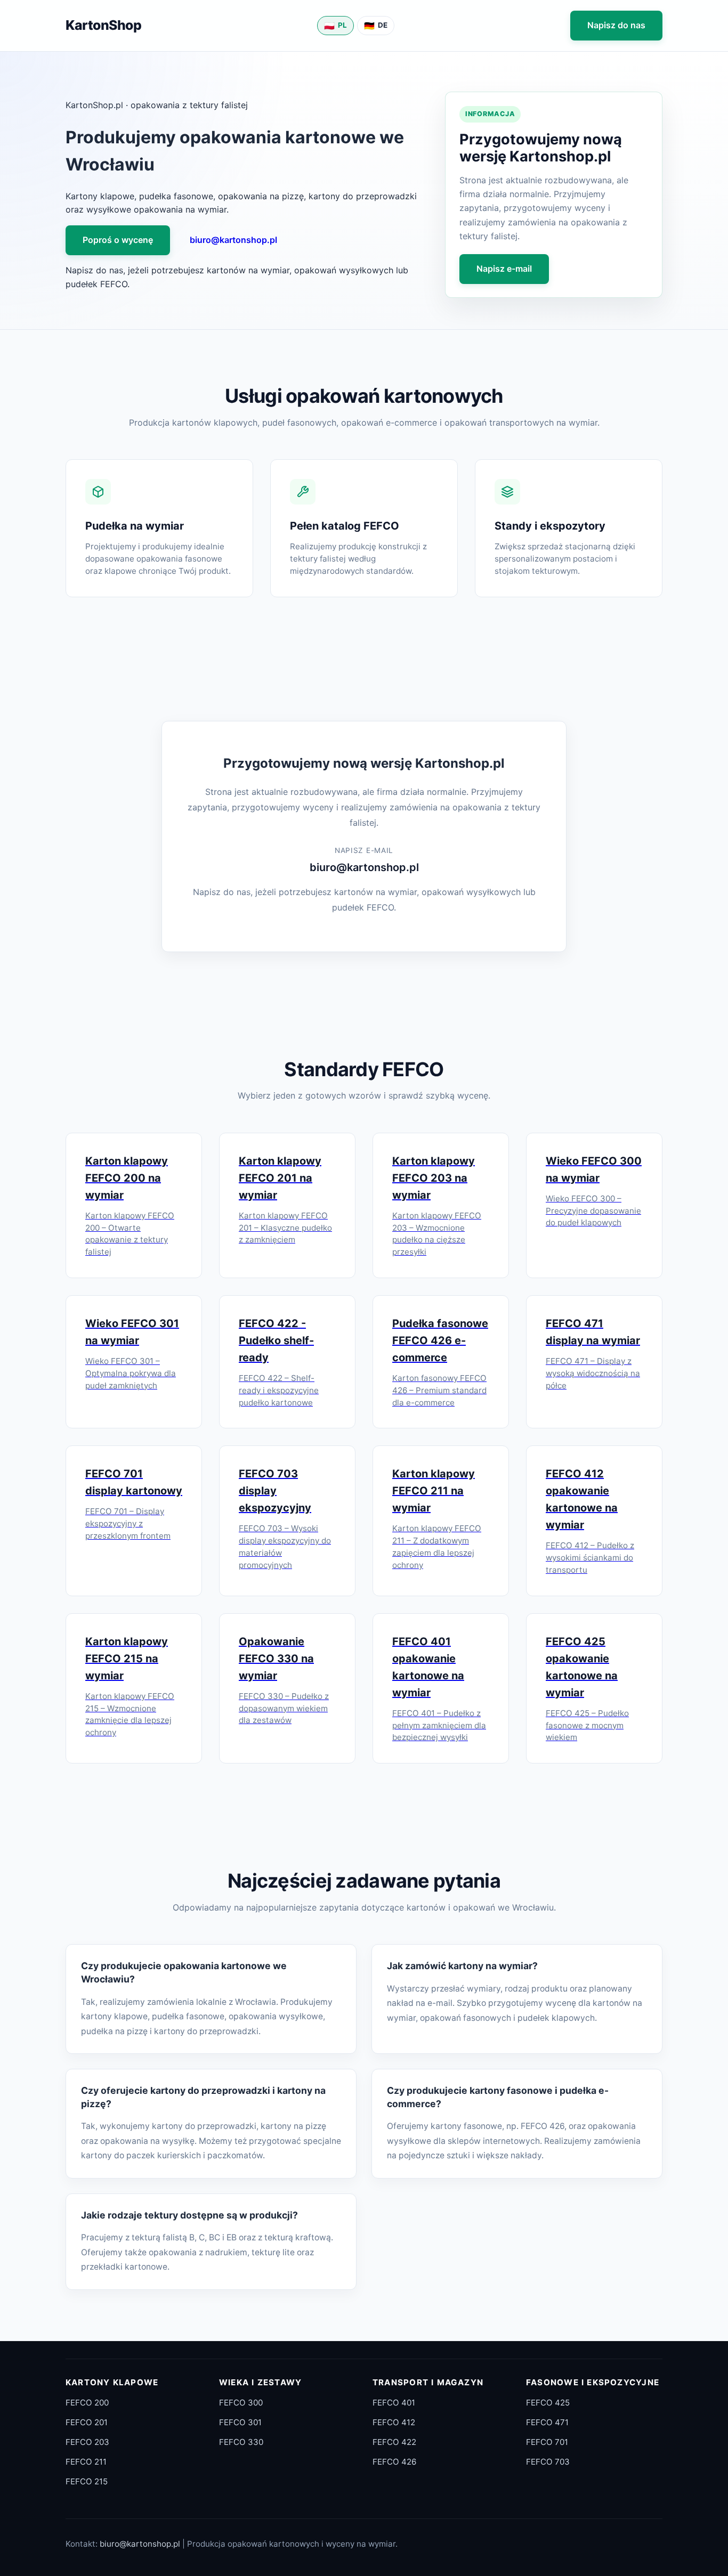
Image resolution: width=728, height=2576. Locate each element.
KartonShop (103, 25)
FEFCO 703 (548, 2462)
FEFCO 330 (241, 2442)
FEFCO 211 (86, 2462)
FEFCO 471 (547, 2422)
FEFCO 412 (394, 2422)
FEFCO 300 (241, 2403)
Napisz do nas (616, 25)
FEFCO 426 (394, 2462)
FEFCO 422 (394, 2442)
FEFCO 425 (548, 2403)
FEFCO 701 (547, 2442)
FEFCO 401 (394, 2403)
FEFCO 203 (87, 2442)
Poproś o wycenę (118, 240)
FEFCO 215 (87, 2481)
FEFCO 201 (87, 2422)
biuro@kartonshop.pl (233, 240)
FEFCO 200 (87, 2403)
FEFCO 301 (240, 2422)
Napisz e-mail (504, 269)
